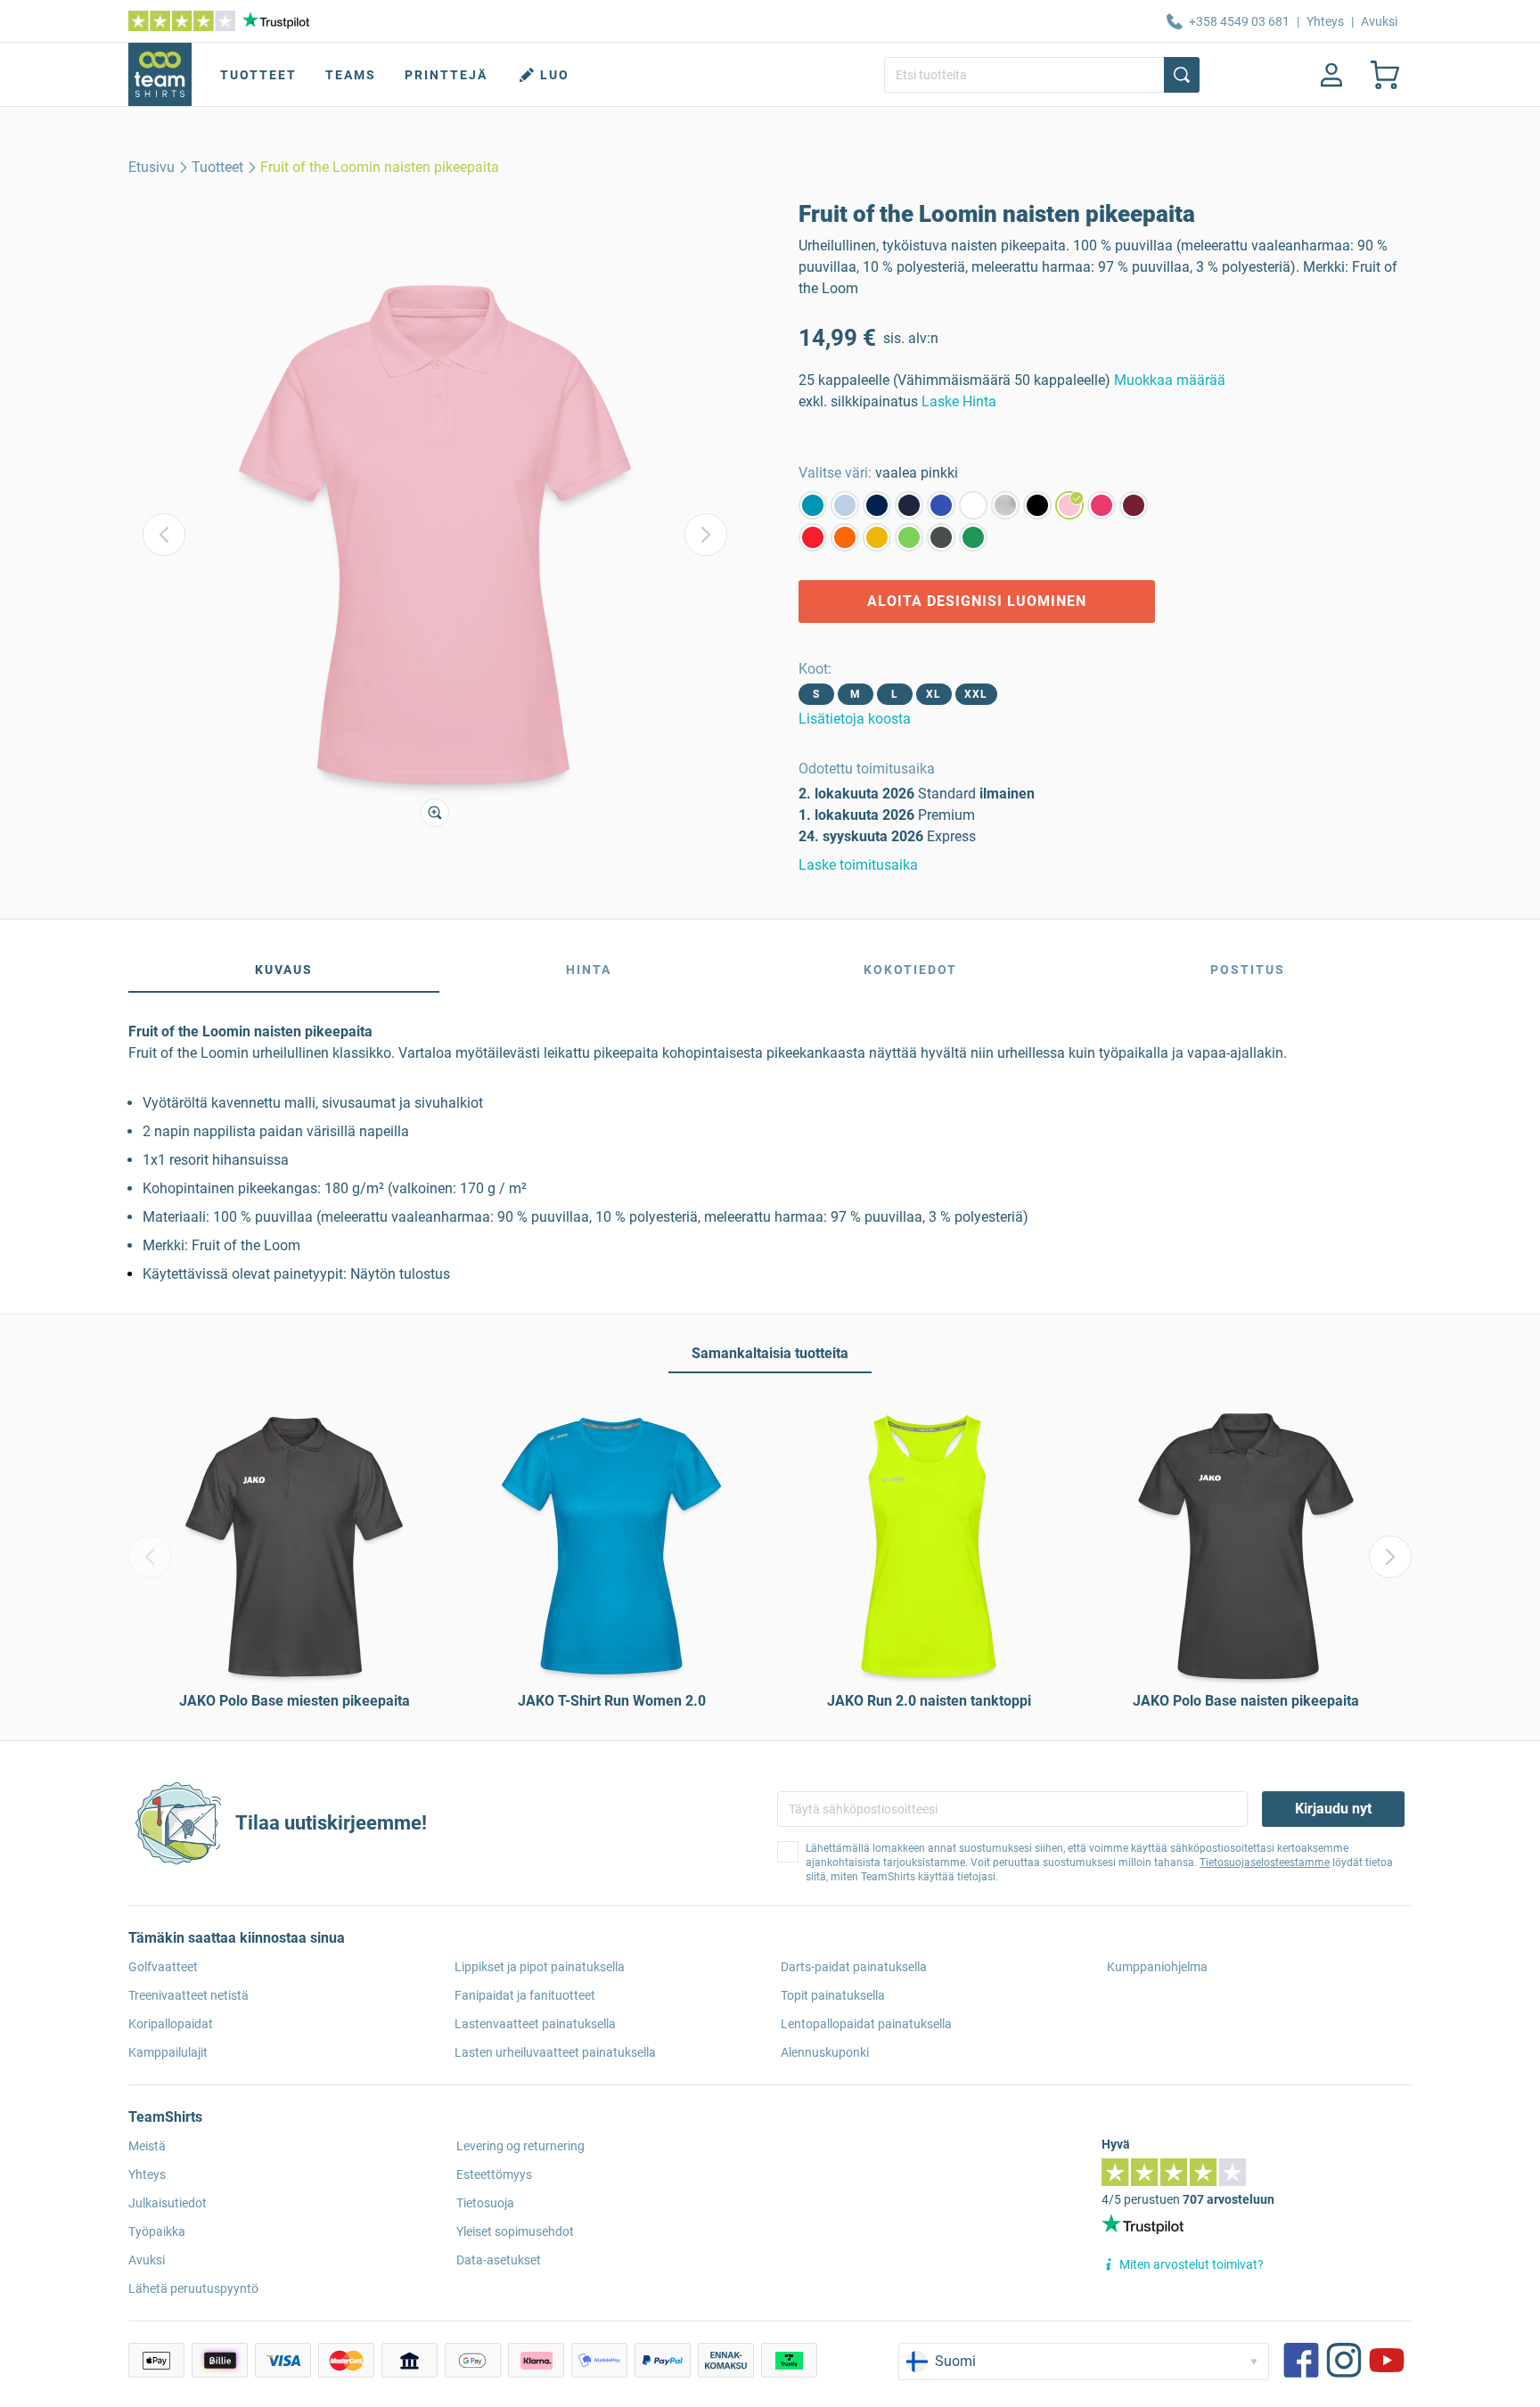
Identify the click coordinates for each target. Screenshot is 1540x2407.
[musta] (1037, 505)
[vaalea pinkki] (1069, 505)
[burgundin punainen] (1134, 505)
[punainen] (813, 537)
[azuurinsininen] (813, 505)
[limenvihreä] (909, 537)
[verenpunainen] (1102, 505)
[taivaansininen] (845, 505)
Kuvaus (284, 970)
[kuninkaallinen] (941, 505)
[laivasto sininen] (877, 505)
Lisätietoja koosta (855, 719)
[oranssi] (845, 537)
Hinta (589, 970)
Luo (555, 75)
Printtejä (446, 75)
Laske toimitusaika (858, 865)
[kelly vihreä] (973, 537)
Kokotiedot (910, 970)
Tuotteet (258, 75)
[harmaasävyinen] (1005, 505)
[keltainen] (877, 537)
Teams (351, 75)
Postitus (1248, 970)
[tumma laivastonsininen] (909, 505)
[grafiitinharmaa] (941, 537)
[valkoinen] (973, 505)
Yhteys (1325, 21)
